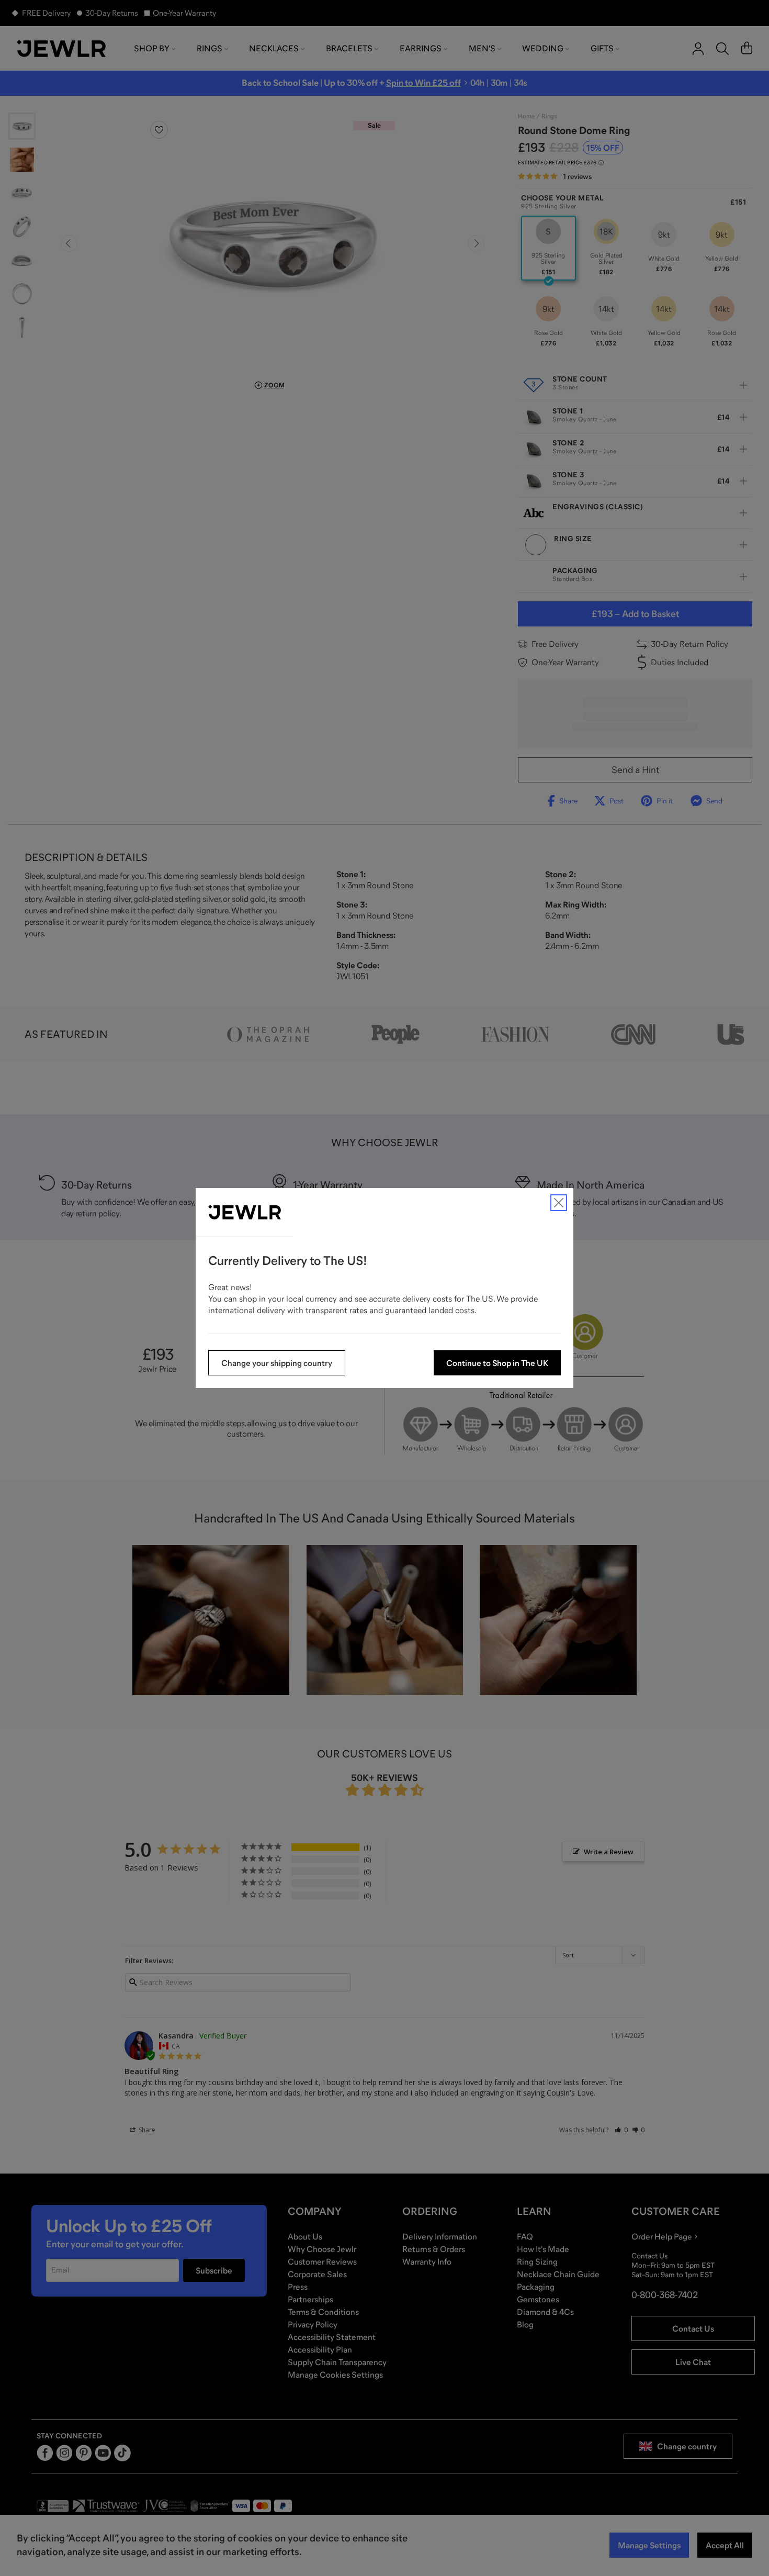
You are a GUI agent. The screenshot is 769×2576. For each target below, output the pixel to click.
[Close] (559, 1203)
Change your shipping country (277, 1363)
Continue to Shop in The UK (497, 1363)
